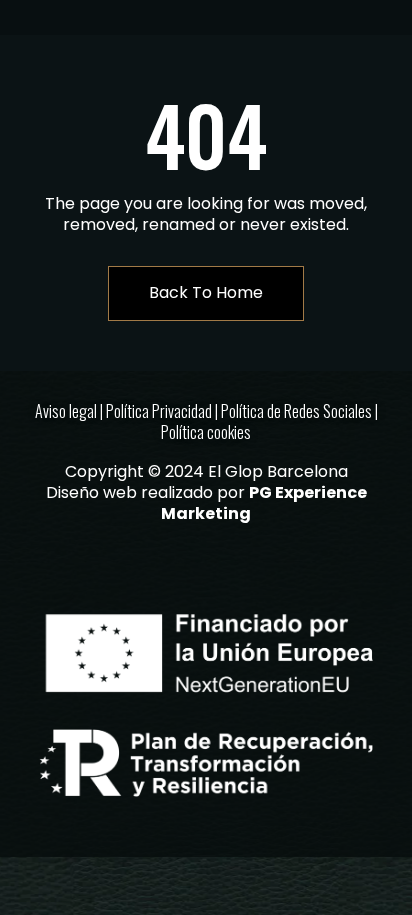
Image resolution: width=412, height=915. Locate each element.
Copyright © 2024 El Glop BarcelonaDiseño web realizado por (206, 492)
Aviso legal (66, 411)
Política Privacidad (159, 411)
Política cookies (206, 432)
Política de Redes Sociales (296, 411)
